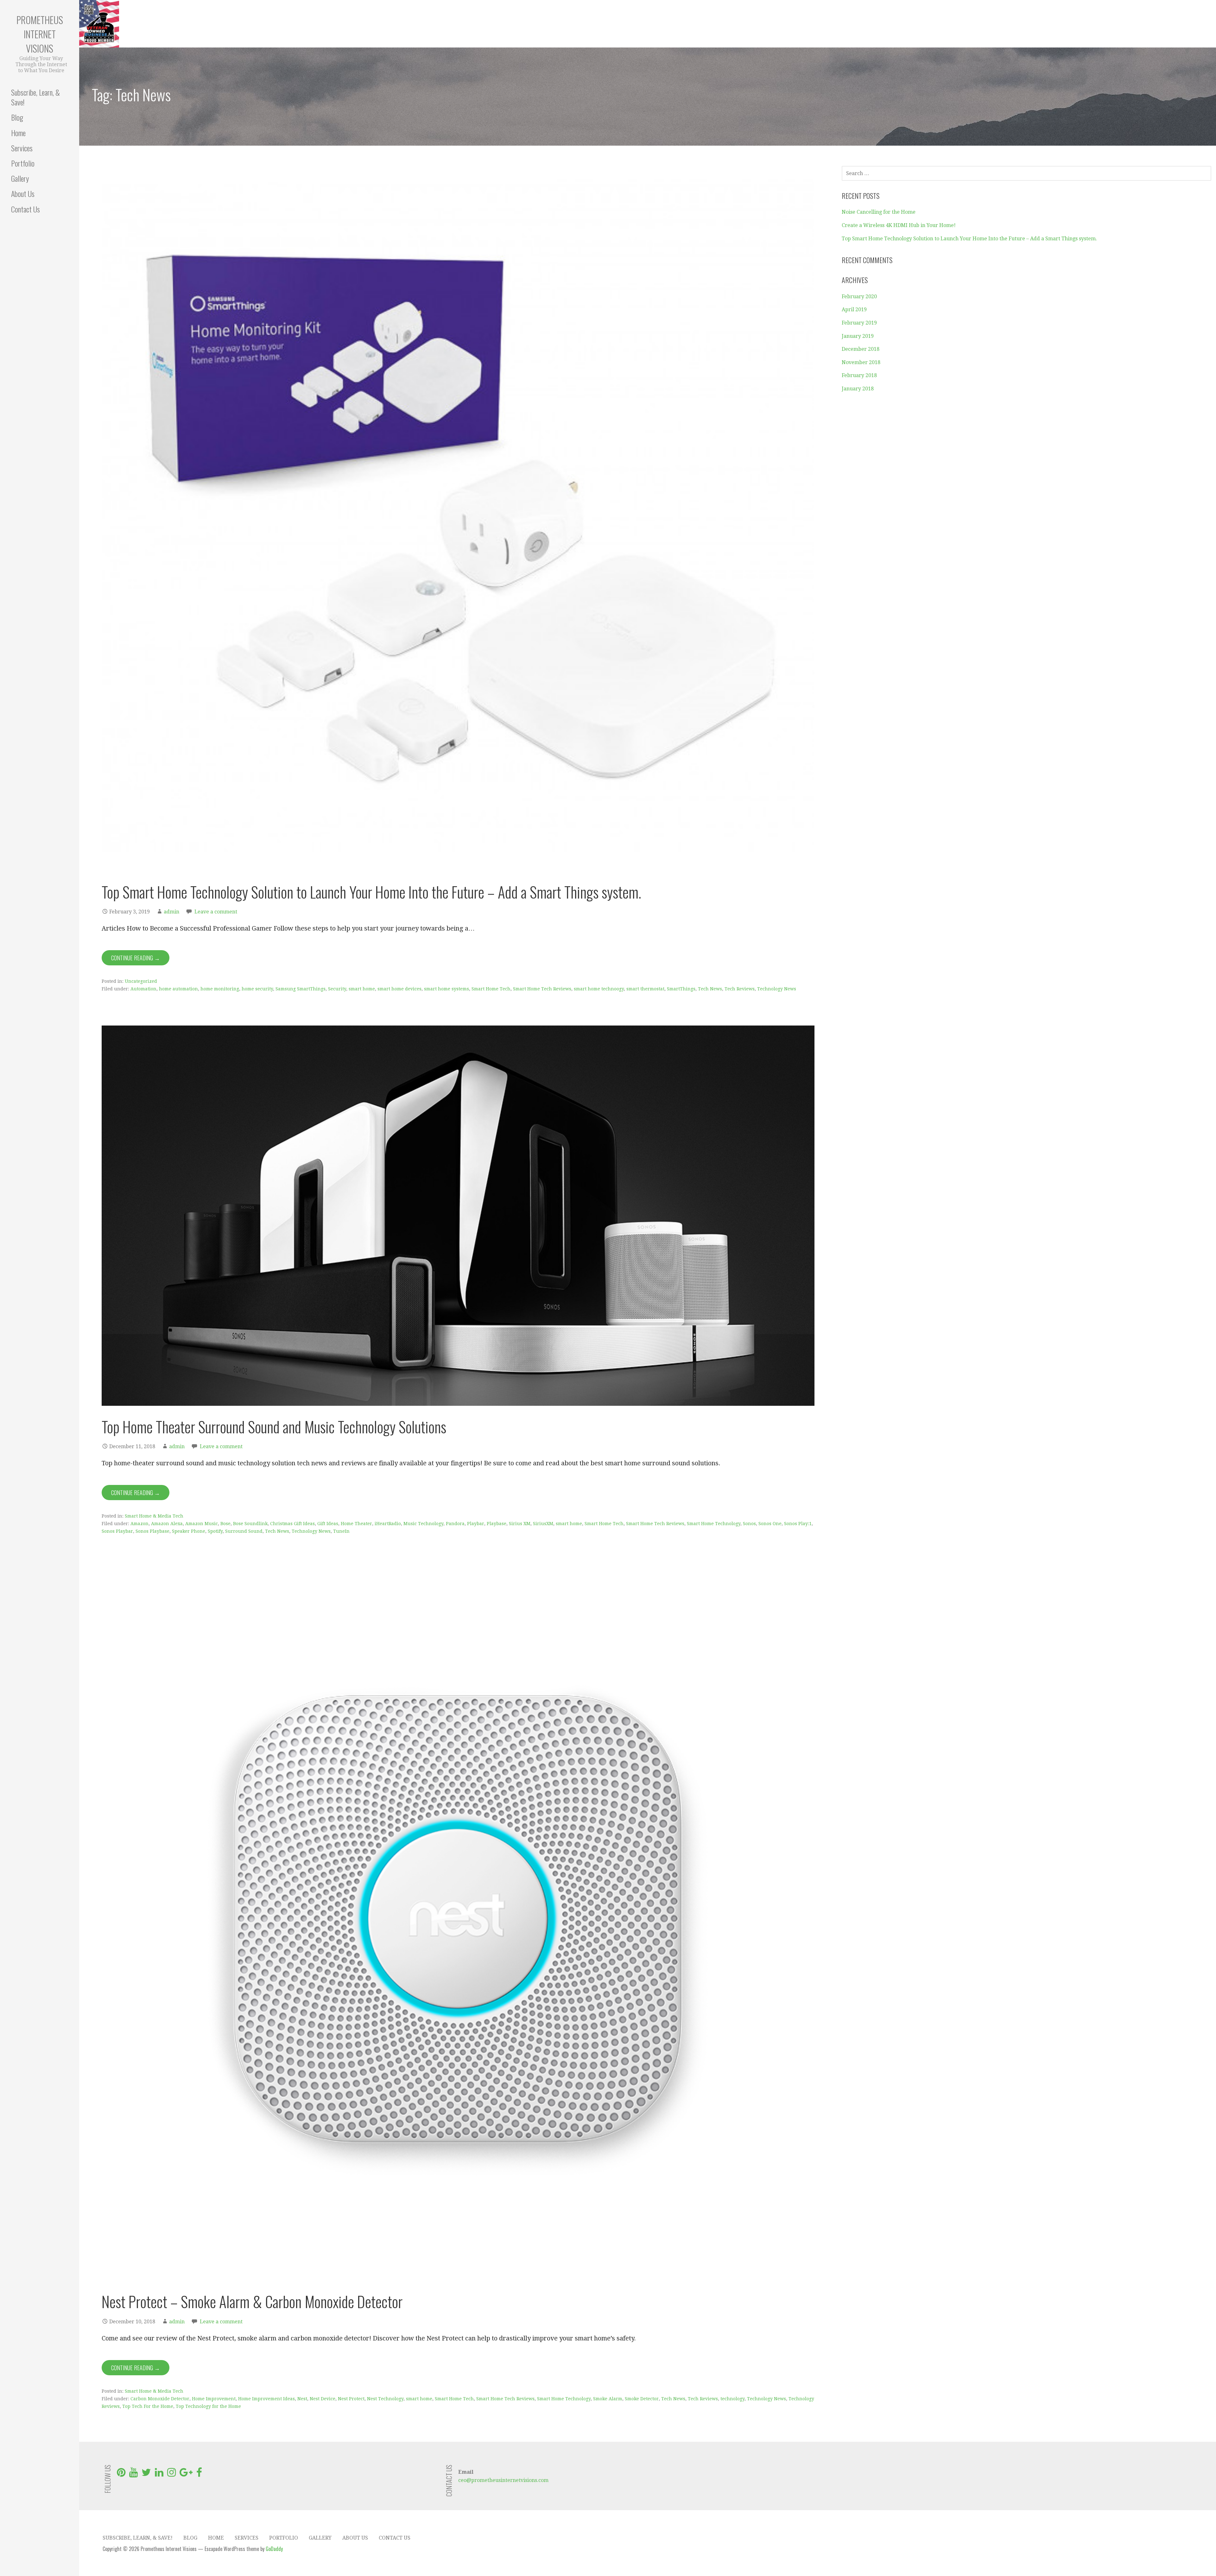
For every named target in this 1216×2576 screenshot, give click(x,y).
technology (732, 2399)
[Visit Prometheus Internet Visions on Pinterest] (121, 2474)
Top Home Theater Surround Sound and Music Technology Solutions (274, 1427)
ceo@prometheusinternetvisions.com (503, 2480)
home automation (178, 989)
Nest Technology (385, 2399)
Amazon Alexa (167, 1524)
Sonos (749, 1524)
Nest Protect (351, 2399)
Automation (143, 989)
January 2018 (858, 389)
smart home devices (399, 989)
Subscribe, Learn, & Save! (35, 97)
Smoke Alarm (608, 2399)
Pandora (455, 1524)
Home (18, 133)
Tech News (710, 989)
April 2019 (854, 309)
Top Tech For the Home (148, 2406)
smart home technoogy (599, 989)
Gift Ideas (328, 1524)
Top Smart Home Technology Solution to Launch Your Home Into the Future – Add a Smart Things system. (371, 892)
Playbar (476, 1524)
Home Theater (356, 1524)
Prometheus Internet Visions (40, 34)
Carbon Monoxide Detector (160, 2399)
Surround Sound (244, 1531)
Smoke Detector (642, 2399)
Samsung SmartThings (301, 989)
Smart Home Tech (491, 989)
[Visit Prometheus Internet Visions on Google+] (186, 2474)
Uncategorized (141, 981)
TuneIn (341, 1531)
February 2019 (859, 323)
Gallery (20, 178)
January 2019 (858, 336)
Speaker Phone (189, 1531)
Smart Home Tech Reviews (542, 989)
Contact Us (25, 209)
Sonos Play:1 (798, 1524)
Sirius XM (520, 1524)
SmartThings (681, 989)
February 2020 (859, 297)
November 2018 (861, 362)
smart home (362, 989)
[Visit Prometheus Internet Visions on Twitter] (146, 2474)
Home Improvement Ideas (266, 2399)
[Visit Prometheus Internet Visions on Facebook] (199, 2474)
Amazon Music (202, 1524)
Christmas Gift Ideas (292, 1524)
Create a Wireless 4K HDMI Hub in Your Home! (899, 225)
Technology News (777, 989)
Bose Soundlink (250, 1524)
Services (22, 148)
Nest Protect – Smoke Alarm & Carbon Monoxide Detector (252, 2301)
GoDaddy (274, 2549)
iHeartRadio (388, 1524)
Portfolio (23, 163)
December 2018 (861, 349)
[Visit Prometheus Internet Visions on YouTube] (133, 2474)
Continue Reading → (136, 958)
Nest (302, 2399)
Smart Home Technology (714, 1524)
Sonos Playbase (152, 1531)
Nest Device (323, 2399)
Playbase (497, 1524)
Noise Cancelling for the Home (879, 212)
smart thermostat (645, 989)
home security (257, 989)
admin (171, 912)
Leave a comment (216, 912)
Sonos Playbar (117, 1531)
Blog (17, 117)
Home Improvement (214, 2399)
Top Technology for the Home (208, 2406)
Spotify (215, 1531)
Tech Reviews (740, 989)
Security (337, 989)
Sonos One (770, 1524)
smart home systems (446, 989)
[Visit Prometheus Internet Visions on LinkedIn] (159, 2474)
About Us (23, 193)
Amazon (139, 1524)
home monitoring (220, 989)
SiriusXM (543, 1524)
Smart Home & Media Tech (154, 1516)
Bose (225, 1524)
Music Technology (423, 1524)
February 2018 (859, 375)
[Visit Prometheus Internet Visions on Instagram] (171, 2474)
